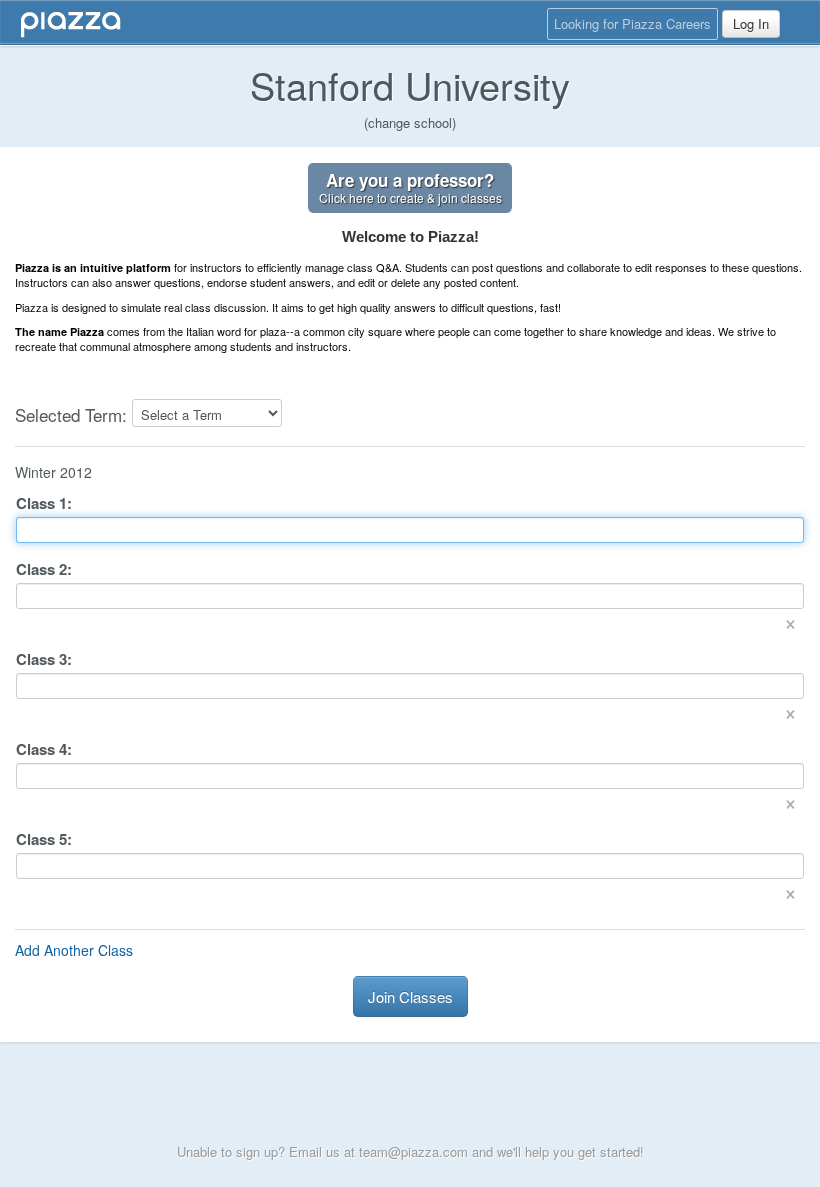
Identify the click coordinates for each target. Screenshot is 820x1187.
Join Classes (410, 996)
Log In (751, 23)
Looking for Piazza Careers (632, 23)
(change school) (410, 122)
